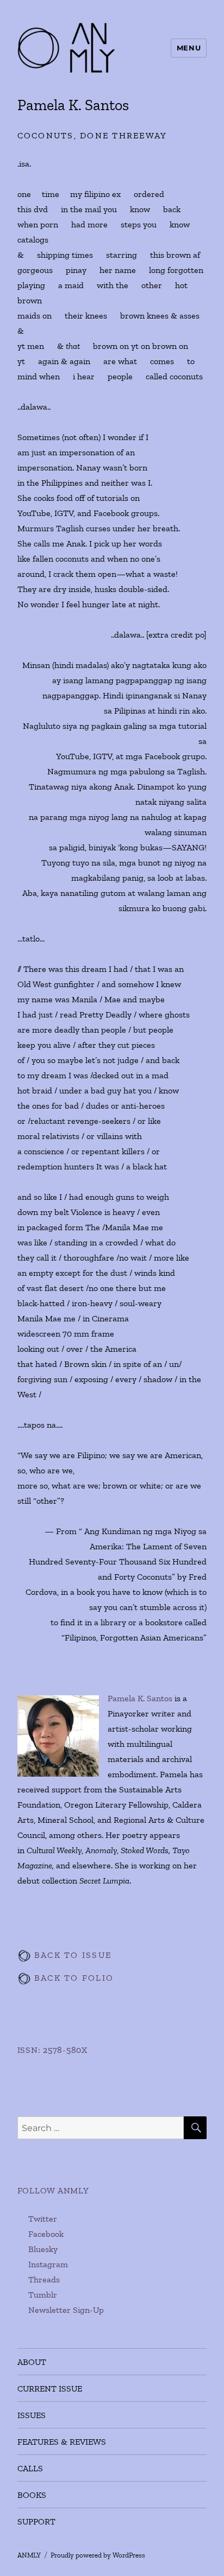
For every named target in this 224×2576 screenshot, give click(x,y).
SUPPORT (36, 2521)
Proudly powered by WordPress (98, 2555)
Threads (44, 2279)
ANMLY (29, 2555)
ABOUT (32, 2362)
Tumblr (43, 2295)
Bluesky (43, 2249)
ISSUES (32, 2415)
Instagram (48, 2264)
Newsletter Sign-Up (66, 2310)
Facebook (46, 2234)
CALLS (30, 2468)
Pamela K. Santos (140, 1698)
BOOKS (32, 2495)
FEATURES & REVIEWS (62, 2442)
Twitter (43, 2219)
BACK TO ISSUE (71, 1955)
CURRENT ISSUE (50, 2389)
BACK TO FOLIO (73, 1978)
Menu (189, 48)
